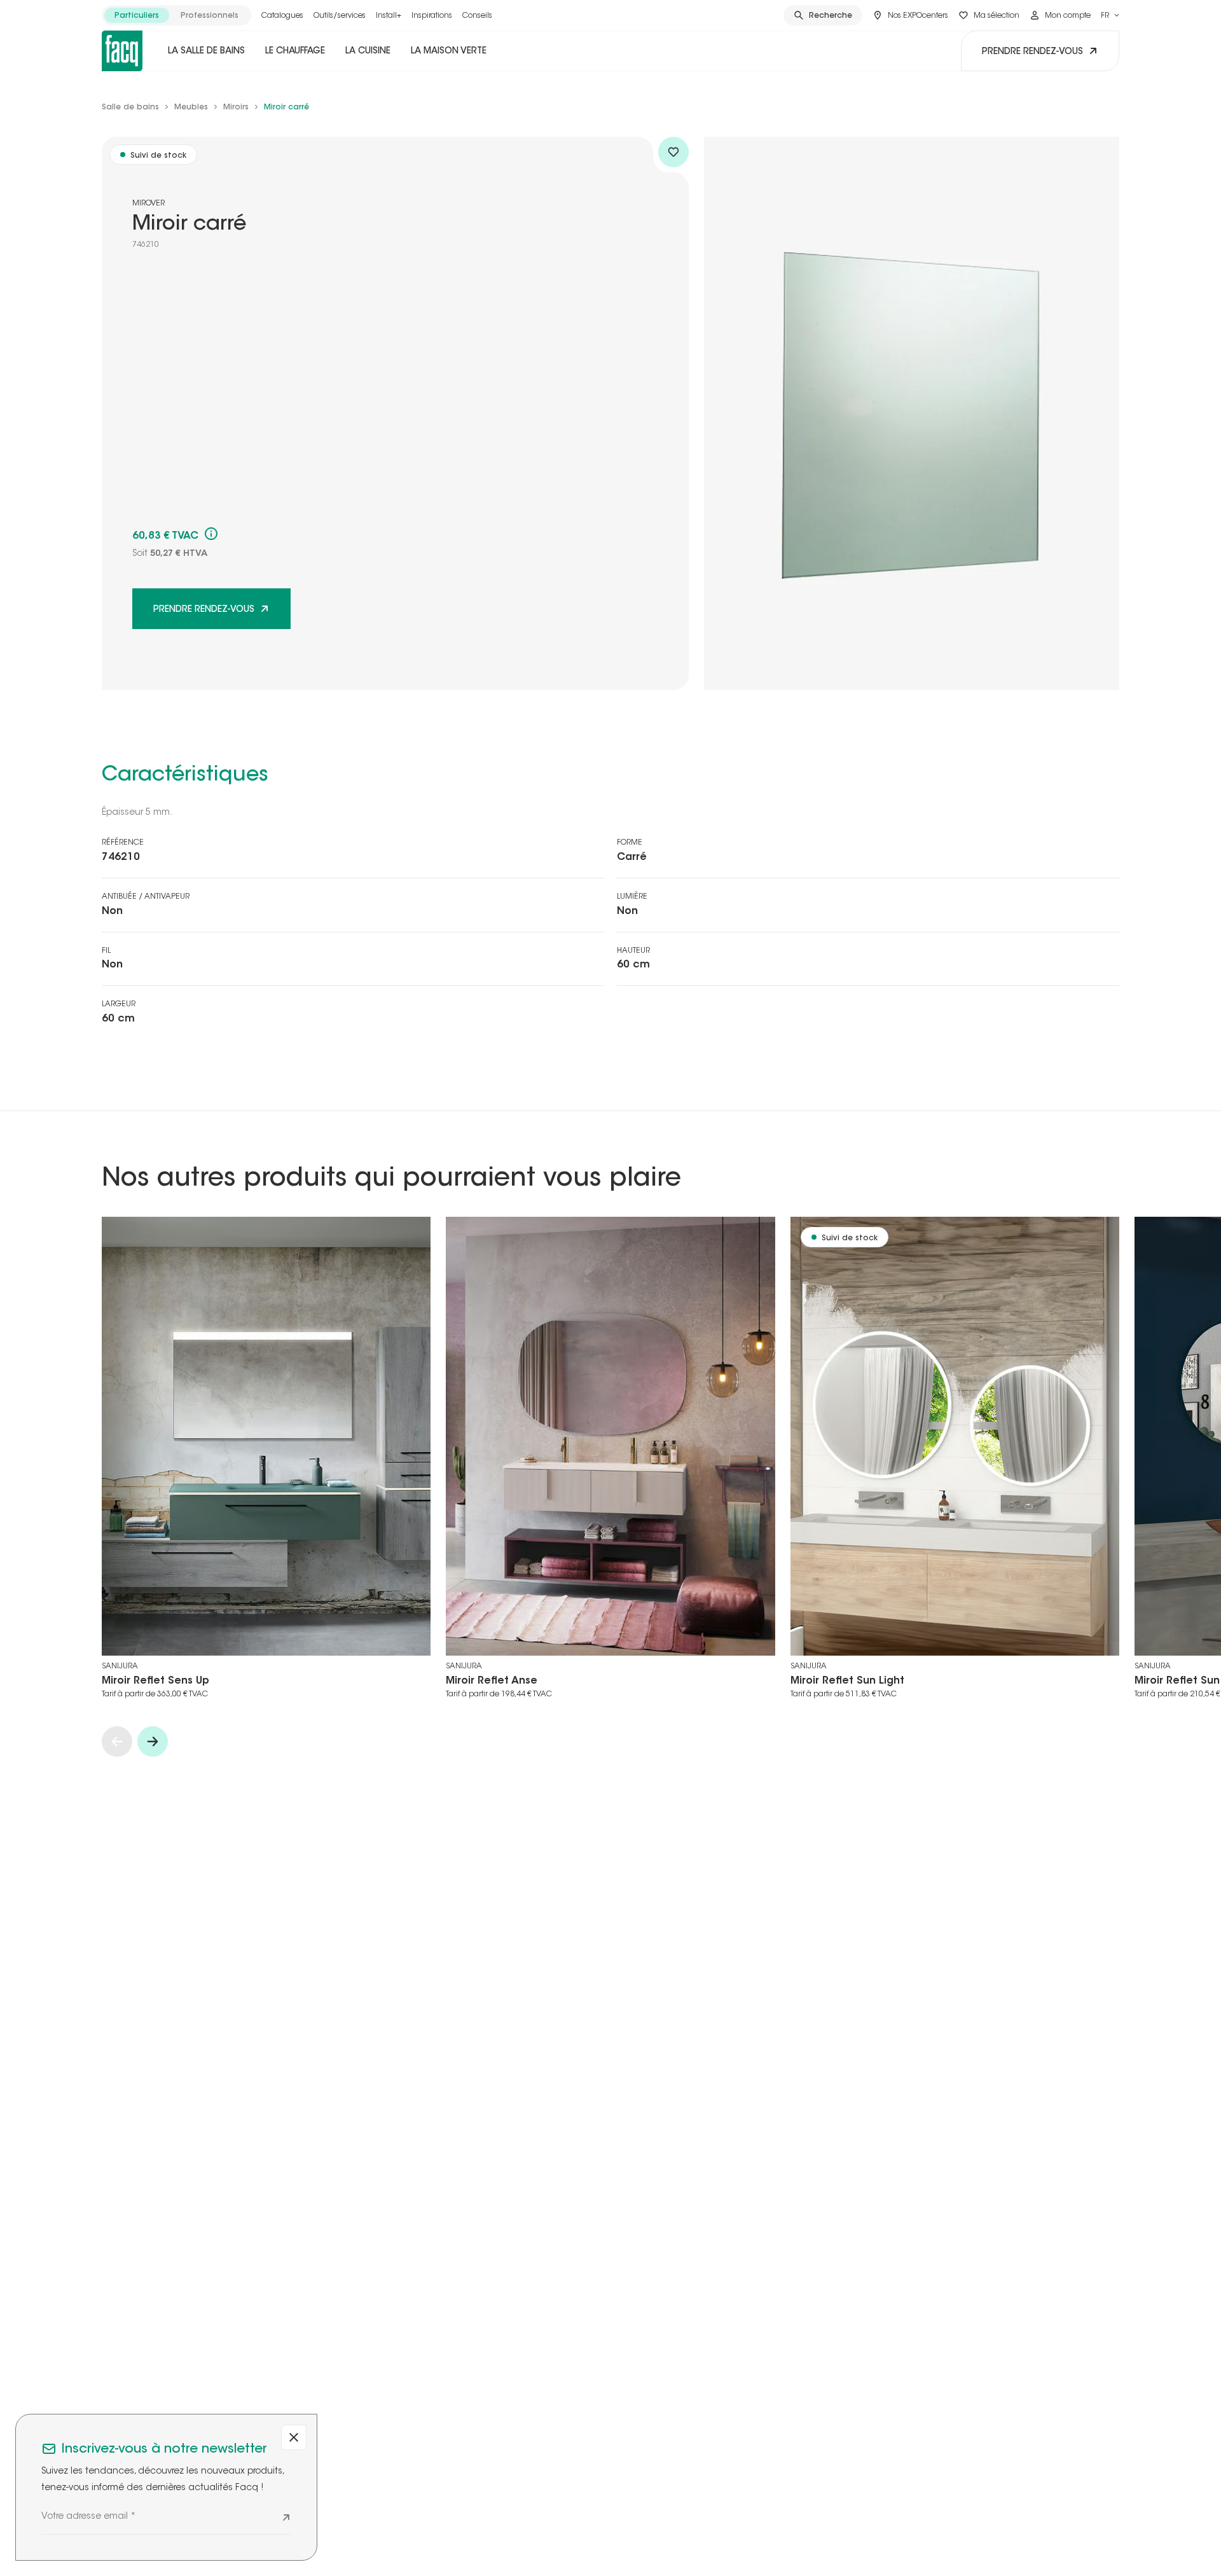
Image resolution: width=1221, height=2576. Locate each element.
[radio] (137, 15)
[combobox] (1110, 15)
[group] (176, 15)
